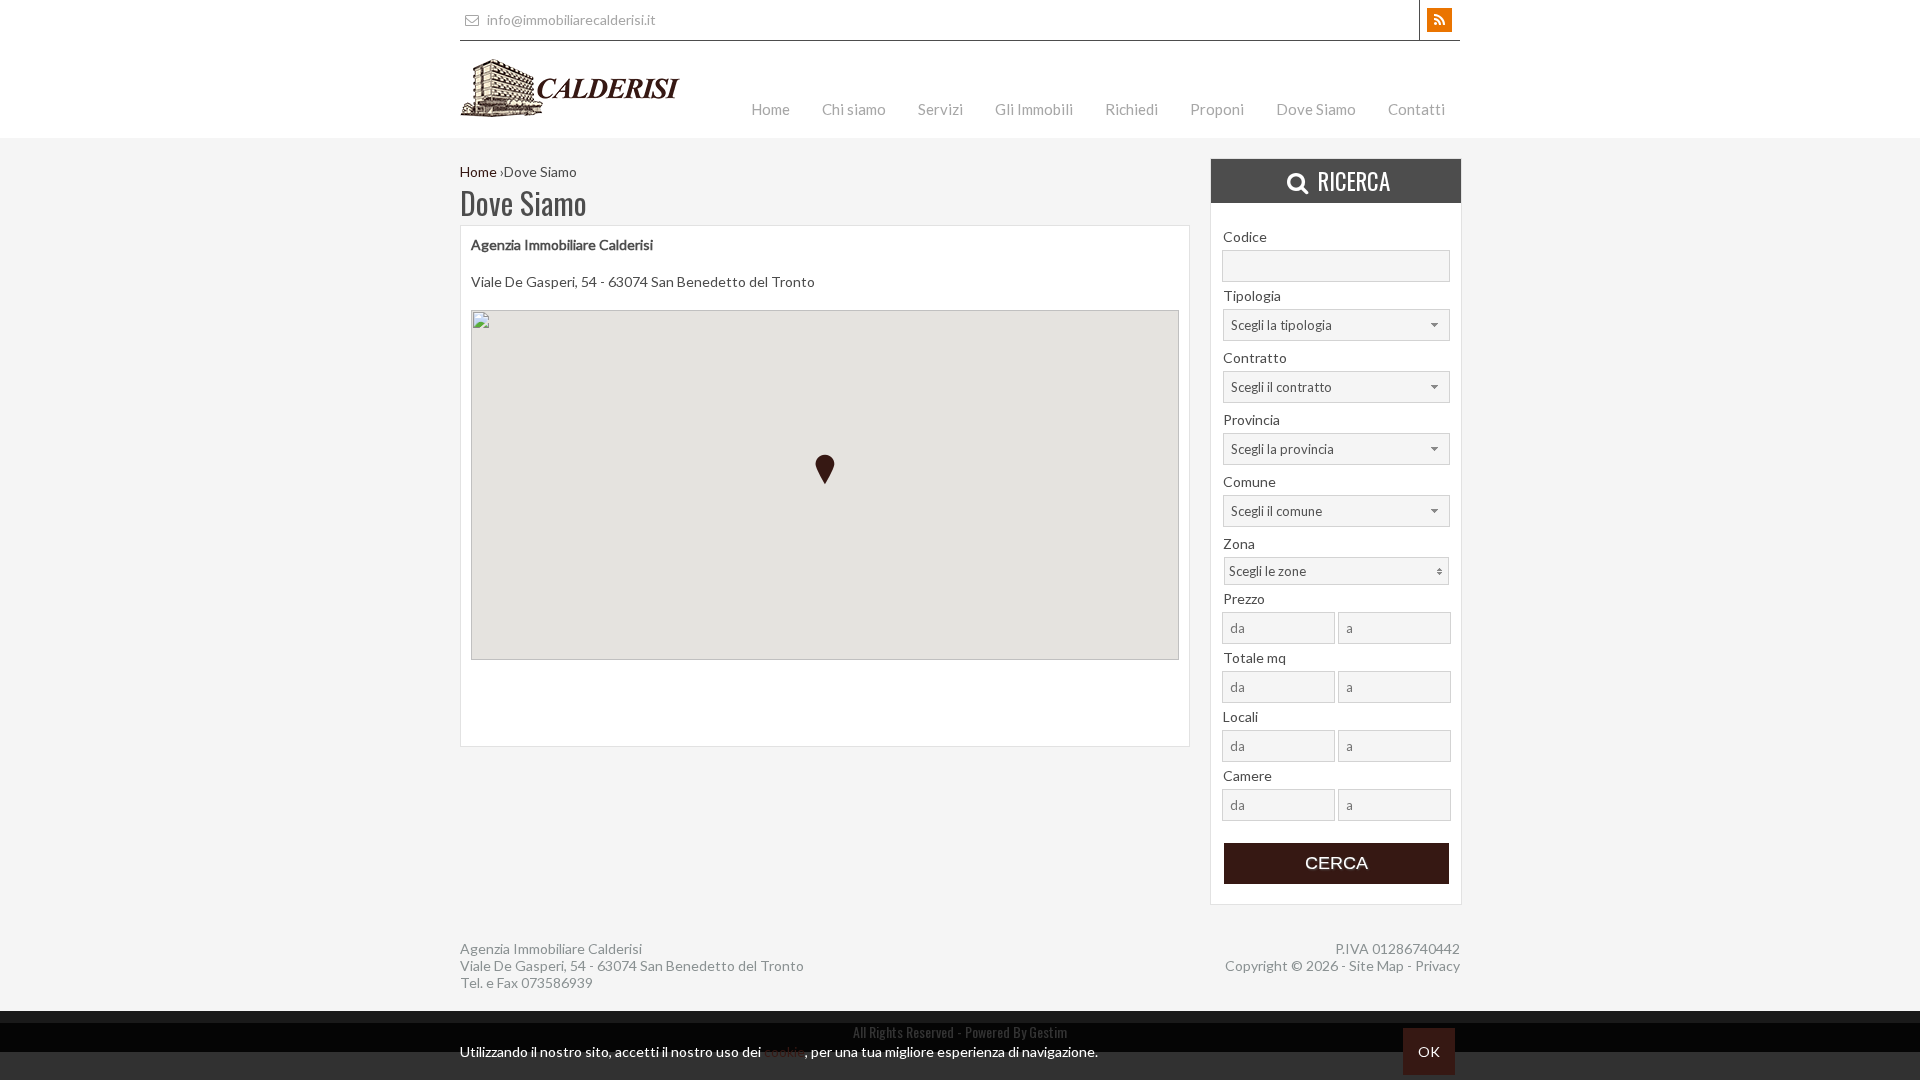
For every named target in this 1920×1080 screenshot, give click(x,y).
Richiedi (1131, 109)
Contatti (1416, 109)
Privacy (1437, 965)
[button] (825, 469)
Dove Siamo (1316, 109)
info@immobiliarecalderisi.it (570, 19)
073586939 (557, 982)
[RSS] (1439, 20)
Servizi (940, 109)
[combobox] (1336, 325)
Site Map (1376, 965)
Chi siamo (854, 109)
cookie (784, 1051)
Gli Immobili (1034, 109)
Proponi (1217, 109)
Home (770, 109)
